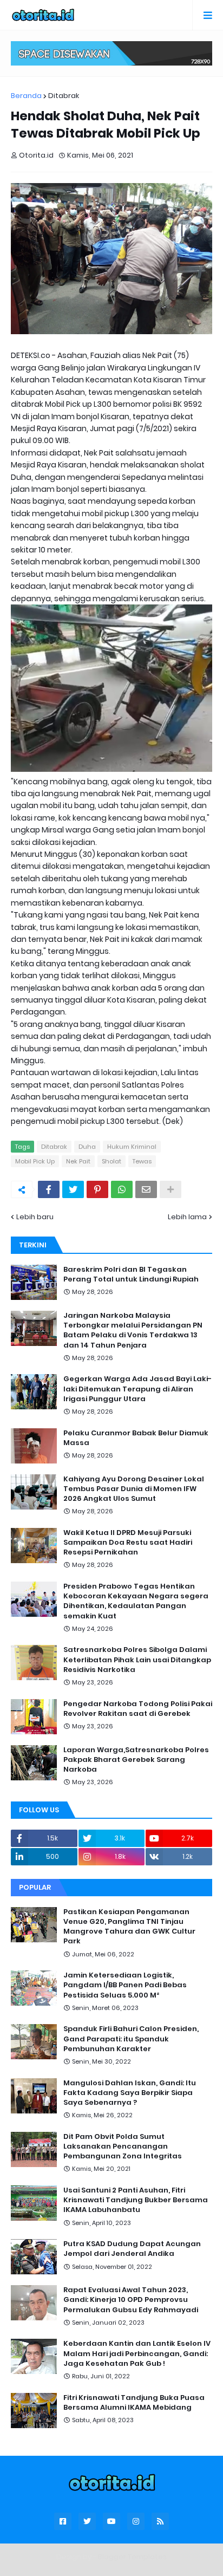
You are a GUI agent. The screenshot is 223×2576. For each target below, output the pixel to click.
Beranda (26, 96)
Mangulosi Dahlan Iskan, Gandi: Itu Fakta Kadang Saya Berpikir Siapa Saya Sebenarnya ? (130, 2093)
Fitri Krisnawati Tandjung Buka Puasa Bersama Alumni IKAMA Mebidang (134, 2403)
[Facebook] (49, 1189)
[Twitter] (73, 1189)
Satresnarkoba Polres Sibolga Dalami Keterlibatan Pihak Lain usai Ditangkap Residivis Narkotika (137, 1660)
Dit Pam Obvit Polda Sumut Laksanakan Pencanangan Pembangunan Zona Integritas (123, 2146)
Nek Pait (78, 1161)
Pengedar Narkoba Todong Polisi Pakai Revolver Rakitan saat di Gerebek (138, 1709)
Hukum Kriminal (132, 1147)
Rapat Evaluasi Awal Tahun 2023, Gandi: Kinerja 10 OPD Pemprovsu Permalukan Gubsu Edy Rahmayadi (131, 2300)
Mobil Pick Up (35, 1161)
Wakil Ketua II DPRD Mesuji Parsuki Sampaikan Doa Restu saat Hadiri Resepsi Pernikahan (128, 1543)
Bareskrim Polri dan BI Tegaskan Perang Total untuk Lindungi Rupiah (131, 1274)
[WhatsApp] (122, 1189)
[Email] (146, 1189)
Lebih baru (35, 1217)
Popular (35, 1887)
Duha (87, 1147)
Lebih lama (187, 1217)
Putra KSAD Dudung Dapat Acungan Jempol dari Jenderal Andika (132, 2249)
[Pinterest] (97, 1189)
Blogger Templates (132, 2557)
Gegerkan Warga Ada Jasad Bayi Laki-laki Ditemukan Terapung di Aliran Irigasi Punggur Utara (137, 1389)
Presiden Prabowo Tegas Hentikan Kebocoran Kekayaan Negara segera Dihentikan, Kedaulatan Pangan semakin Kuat (136, 1601)
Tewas (142, 1161)
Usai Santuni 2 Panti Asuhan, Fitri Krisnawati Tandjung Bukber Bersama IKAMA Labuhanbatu (136, 2200)
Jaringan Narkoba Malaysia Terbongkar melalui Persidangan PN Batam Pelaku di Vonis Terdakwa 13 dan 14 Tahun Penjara (133, 1331)
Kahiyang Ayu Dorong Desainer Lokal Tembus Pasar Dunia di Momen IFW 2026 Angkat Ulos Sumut (134, 1489)
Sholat (111, 1161)
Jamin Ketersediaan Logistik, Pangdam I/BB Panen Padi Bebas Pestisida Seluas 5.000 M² (125, 1985)
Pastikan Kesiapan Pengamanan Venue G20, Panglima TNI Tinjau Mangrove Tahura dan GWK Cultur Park (129, 1927)
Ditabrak (64, 96)
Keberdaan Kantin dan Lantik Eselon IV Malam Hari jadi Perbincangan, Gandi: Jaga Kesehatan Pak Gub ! (137, 2353)
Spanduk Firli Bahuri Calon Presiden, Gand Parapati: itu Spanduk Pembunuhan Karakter (131, 2039)
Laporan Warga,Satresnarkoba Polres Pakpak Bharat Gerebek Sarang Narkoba (136, 1760)
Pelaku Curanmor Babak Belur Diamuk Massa (136, 1438)
